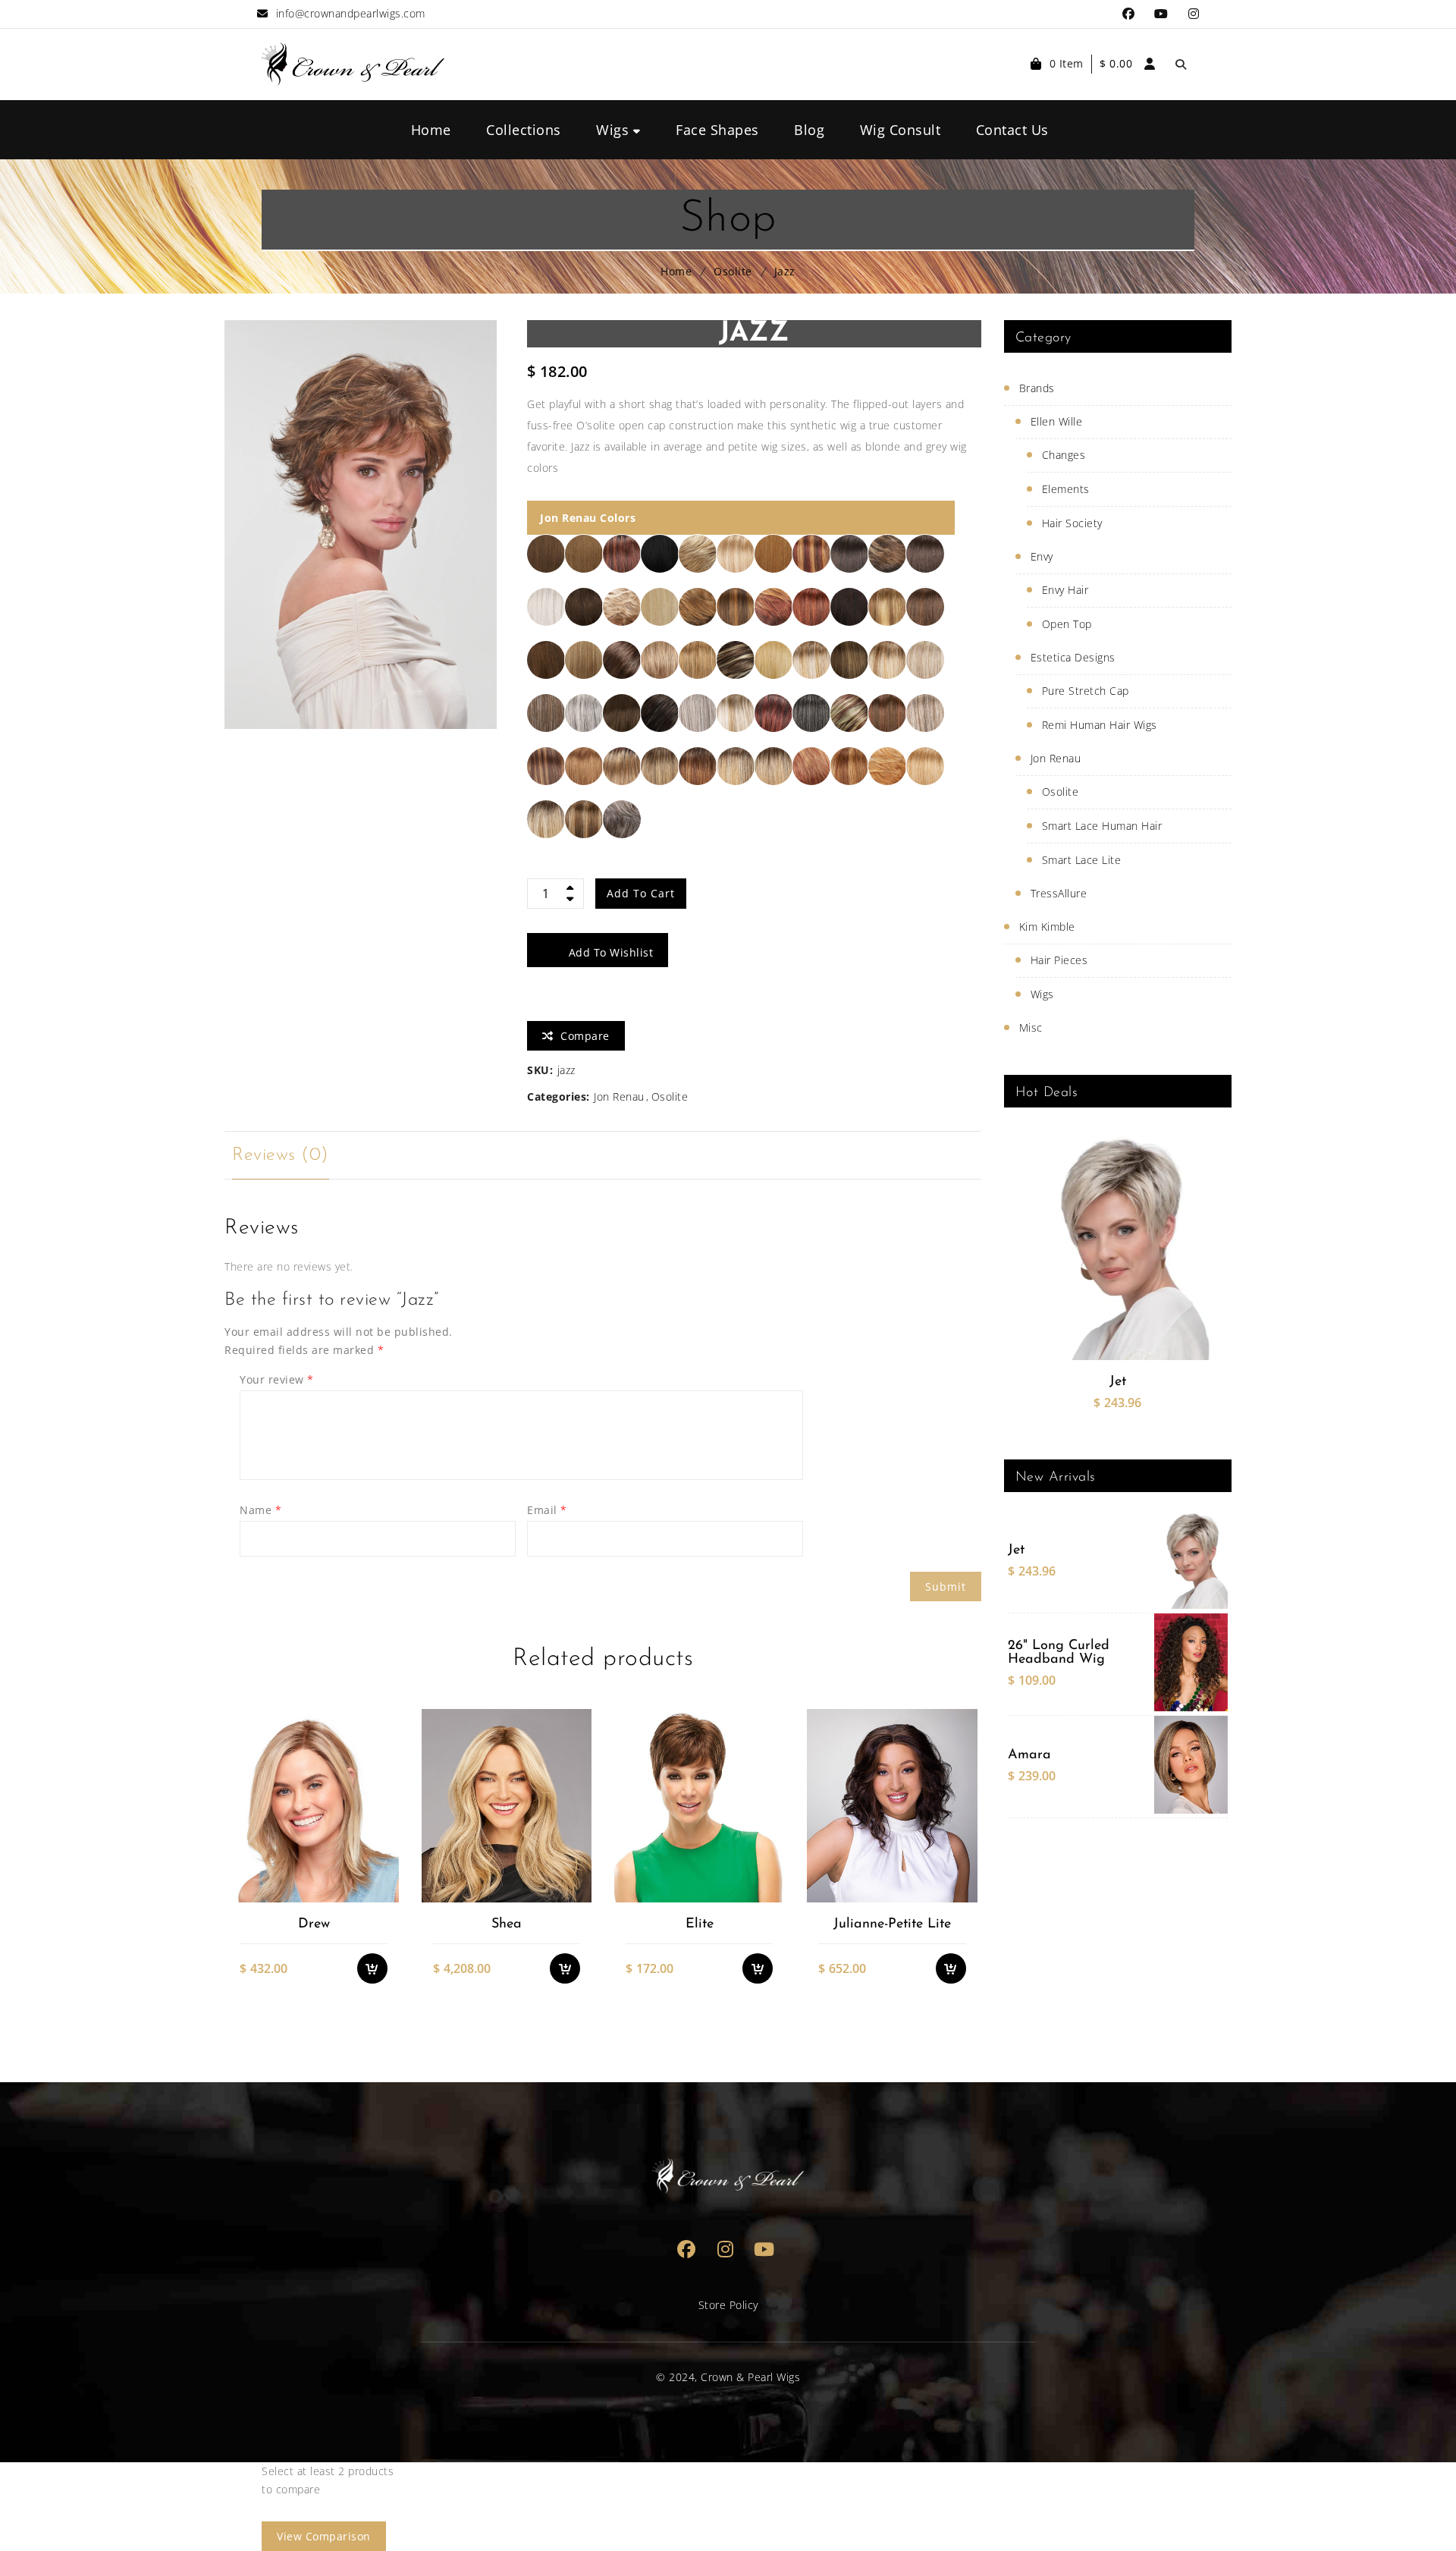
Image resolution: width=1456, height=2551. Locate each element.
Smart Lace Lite (1082, 860)
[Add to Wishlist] (380, 1830)
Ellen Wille (1057, 421)
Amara (1029, 1755)
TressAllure (1059, 893)
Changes (1064, 455)
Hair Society (1072, 523)
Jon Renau (619, 1096)
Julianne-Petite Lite (892, 1924)
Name (260, 1510)
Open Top (1067, 624)
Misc (1031, 1027)
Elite (700, 1924)
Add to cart (641, 893)
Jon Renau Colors (588, 518)
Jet (1118, 1382)
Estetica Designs (1073, 657)
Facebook (1129, 14)
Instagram (1194, 14)
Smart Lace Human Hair (1102, 826)
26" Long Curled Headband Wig (1059, 1653)
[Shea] (506, 1805)
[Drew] (313, 1805)
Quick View (380, 1891)
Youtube (1161, 14)
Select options (380, 1800)
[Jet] (1117, 1247)
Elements (1066, 489)
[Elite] (699, 1805)
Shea (507, 1924)
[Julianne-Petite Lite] (891, 1805)
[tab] (281, 1155)
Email (547, 1510)
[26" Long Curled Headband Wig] (1191, 1662)
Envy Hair (1065, 590)
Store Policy (728, 2305)
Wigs (1042, 994)
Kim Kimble (1047, 927)
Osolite (733, 271)
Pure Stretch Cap (1086, 691)
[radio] (546, 554)
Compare (380, 1861)
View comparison (324, 2536)
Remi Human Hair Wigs (1100, 725)
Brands (1037, 388)
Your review (277, 1379)
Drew (314, 1924)
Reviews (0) (281, 1155)
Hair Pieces (1059, 960)
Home (676, 271)
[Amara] (1191, 1765)
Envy (1042, 556)
